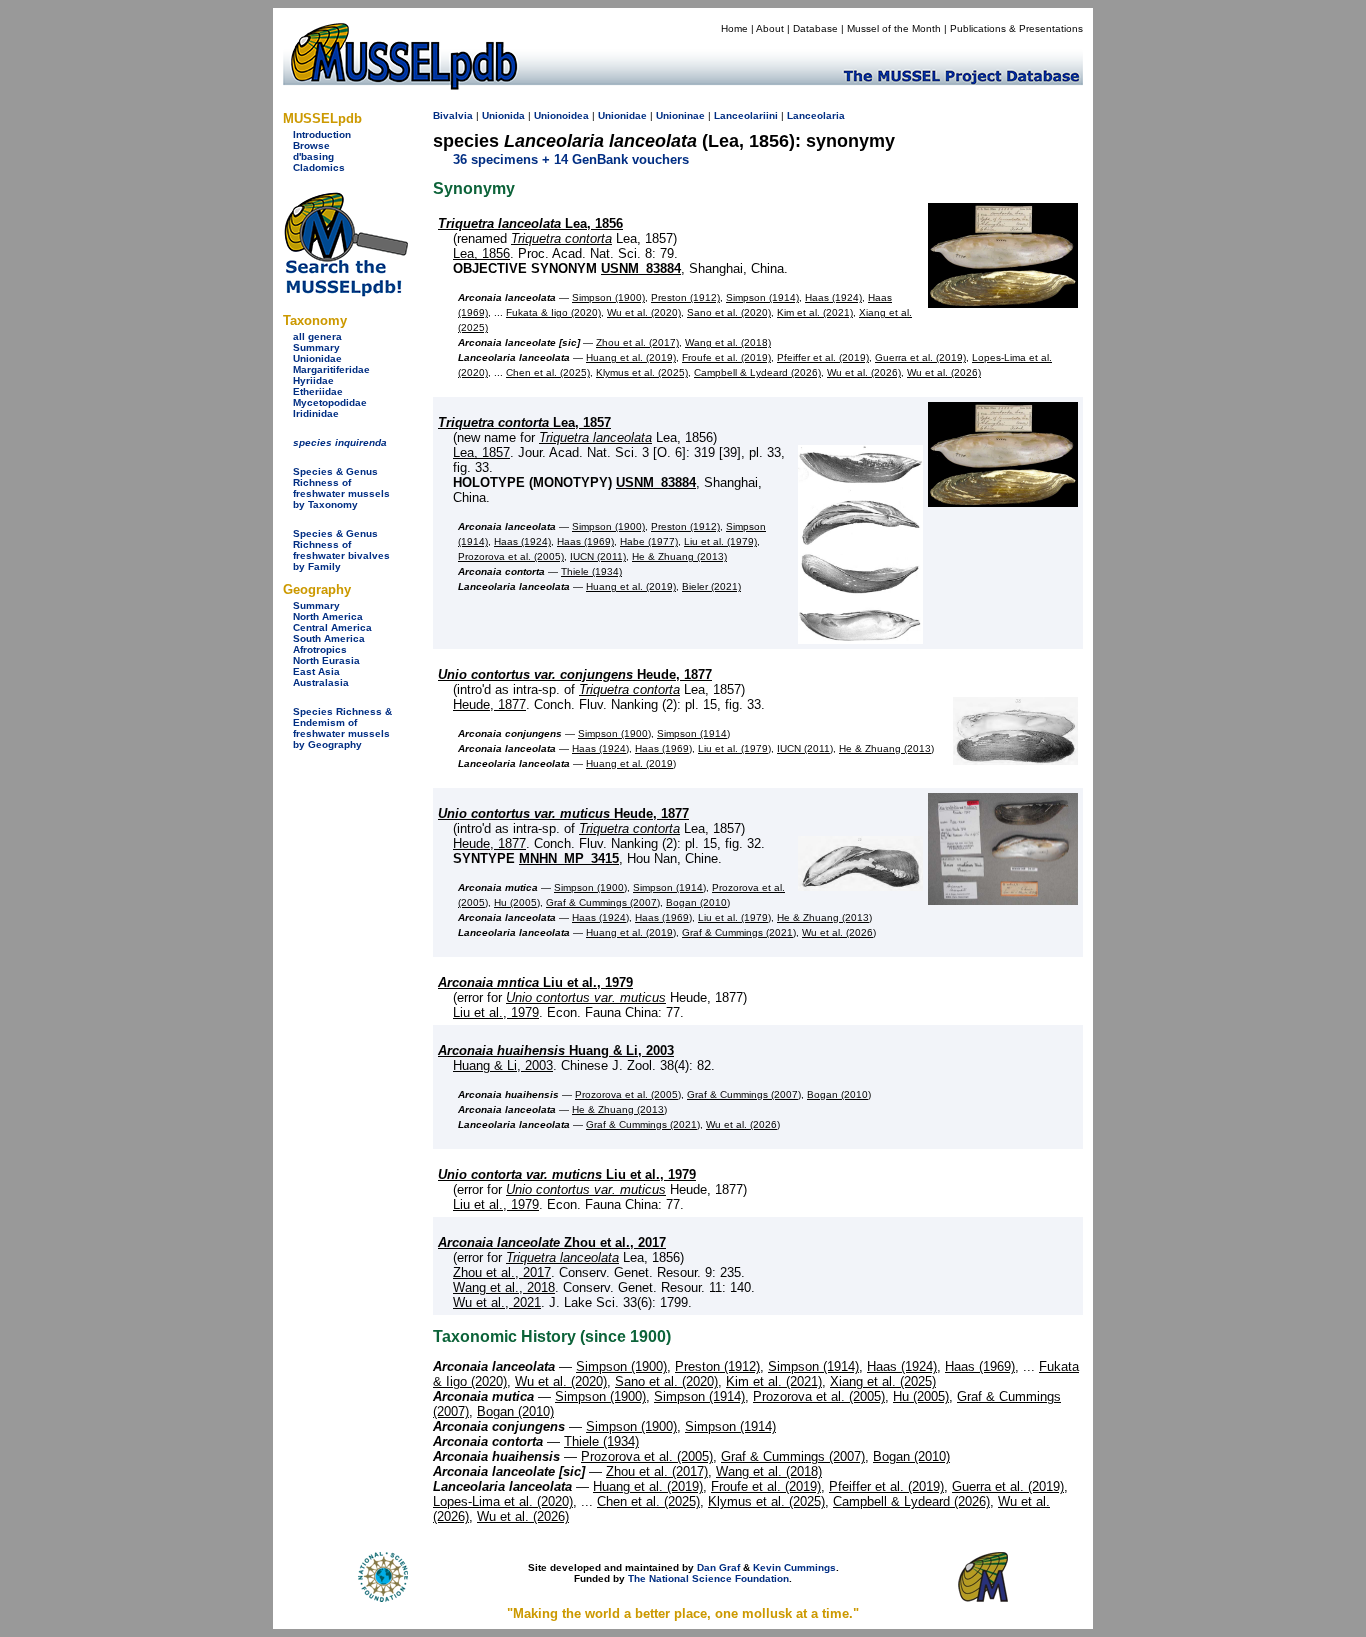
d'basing (313, 156)
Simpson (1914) (762, 297)
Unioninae (680, 115)
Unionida (503, 115)
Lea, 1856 (530, 223)
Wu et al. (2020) (644, 312)
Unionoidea (561, 115)
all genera (317, 336)
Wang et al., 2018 (504, 1287)
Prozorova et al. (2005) (511, 556)
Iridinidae (316, 413)
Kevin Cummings (794, 1567)
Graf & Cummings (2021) (739, 932)
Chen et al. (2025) (548, 372)
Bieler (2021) (711, 586)
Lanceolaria (816, 115)
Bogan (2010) (698, 902)
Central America (332, 627)
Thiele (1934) (591, 571)
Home (734, 28)
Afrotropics (320, 649)
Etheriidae (318, 391)
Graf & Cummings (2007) (603, 902)
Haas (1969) (585, 541)
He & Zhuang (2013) (679, 556)
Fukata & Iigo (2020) (553, 312)
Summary (316, 347)
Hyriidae (313, 380)
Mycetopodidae (330, 402)
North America (328, 616)
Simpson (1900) (608, 297)
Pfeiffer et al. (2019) (823, 357)
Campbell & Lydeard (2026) (757, 372)
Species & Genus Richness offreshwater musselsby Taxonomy (341, 488)
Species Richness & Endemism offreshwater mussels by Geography (342, 728)
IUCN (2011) (598, 556)
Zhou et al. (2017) (637, 342)
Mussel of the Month (894, 28)
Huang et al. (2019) (631, 357)
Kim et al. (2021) (815, 312)
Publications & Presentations (1016, 28)
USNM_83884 (641, 268)
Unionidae (317, 358)
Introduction (322, 134)
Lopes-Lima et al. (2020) (503, 1501)
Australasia (321, 682)
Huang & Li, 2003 (556, 1050)
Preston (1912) (685, 297)
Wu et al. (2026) (864, 372)
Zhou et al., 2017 (552, 1242)
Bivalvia (453, 115)
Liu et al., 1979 (535, 982)
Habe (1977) (649, 541)
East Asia (316, 671)
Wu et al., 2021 (497, 1302)
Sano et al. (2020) (729, 312)
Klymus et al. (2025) (642, 372)
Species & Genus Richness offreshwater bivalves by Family (341, 550)
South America (329, 638)
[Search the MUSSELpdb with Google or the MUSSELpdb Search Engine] (345, 292)
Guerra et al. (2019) (920, 357)
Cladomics (319, 167)
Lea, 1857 (524, 422)
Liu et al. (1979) (720, 541)
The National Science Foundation (708, 1578)
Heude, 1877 (575, 674)
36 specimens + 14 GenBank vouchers (571, 159)
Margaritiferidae (331, 369)
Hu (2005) (517, 902)
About (770, 28)
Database (815, 28)
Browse (311, 145)
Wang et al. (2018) (728, 342)
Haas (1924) (833, 297)
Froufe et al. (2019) (726, 357)
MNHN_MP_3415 (569, 858)
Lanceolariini (746, 115)
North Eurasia (326, 660)
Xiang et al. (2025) (883, 1381)
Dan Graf (718, 1567)
